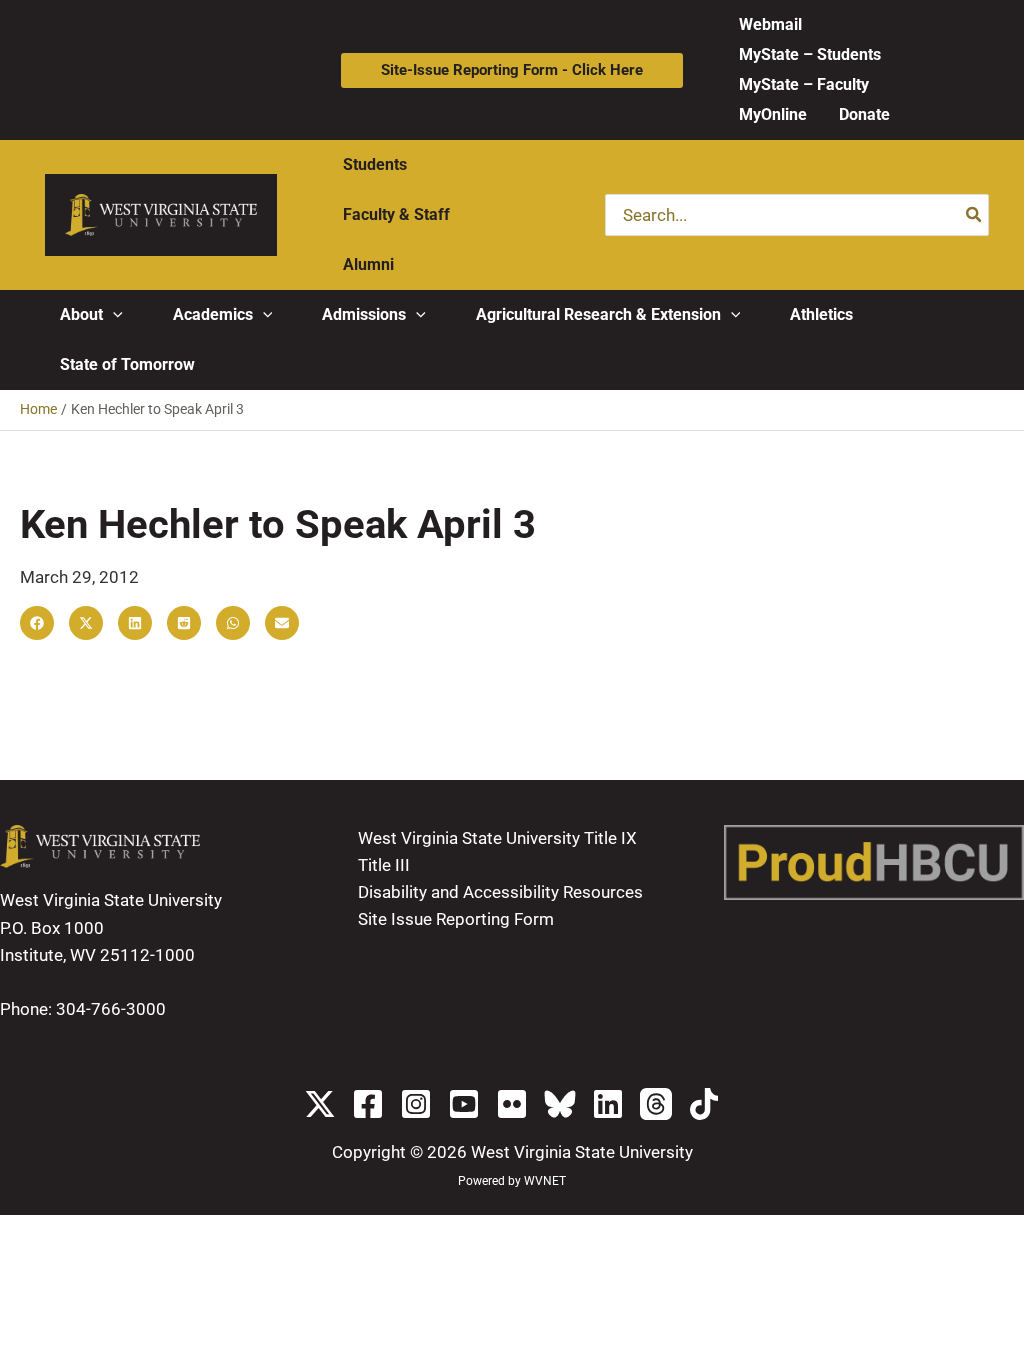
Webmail (770, 24)
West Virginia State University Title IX (497, 838)
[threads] (656, 1104)
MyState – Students (810, 54)
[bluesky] (560, 1104)
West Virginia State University (582, 1152)
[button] (512, 70)
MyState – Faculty (804, 84)
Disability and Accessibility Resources (500, 892)
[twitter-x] (320, 1104)
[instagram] (416, 1104)
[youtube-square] (464, 1104)
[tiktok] (704, 1104)
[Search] (974, 215)
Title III (384, 865)
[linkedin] (608, 1104)
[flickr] (512, 1104)
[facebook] (368, 1104)
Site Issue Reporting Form (456, 919)
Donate (864, 114)
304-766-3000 (111, 1009)
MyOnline (773, 114)
